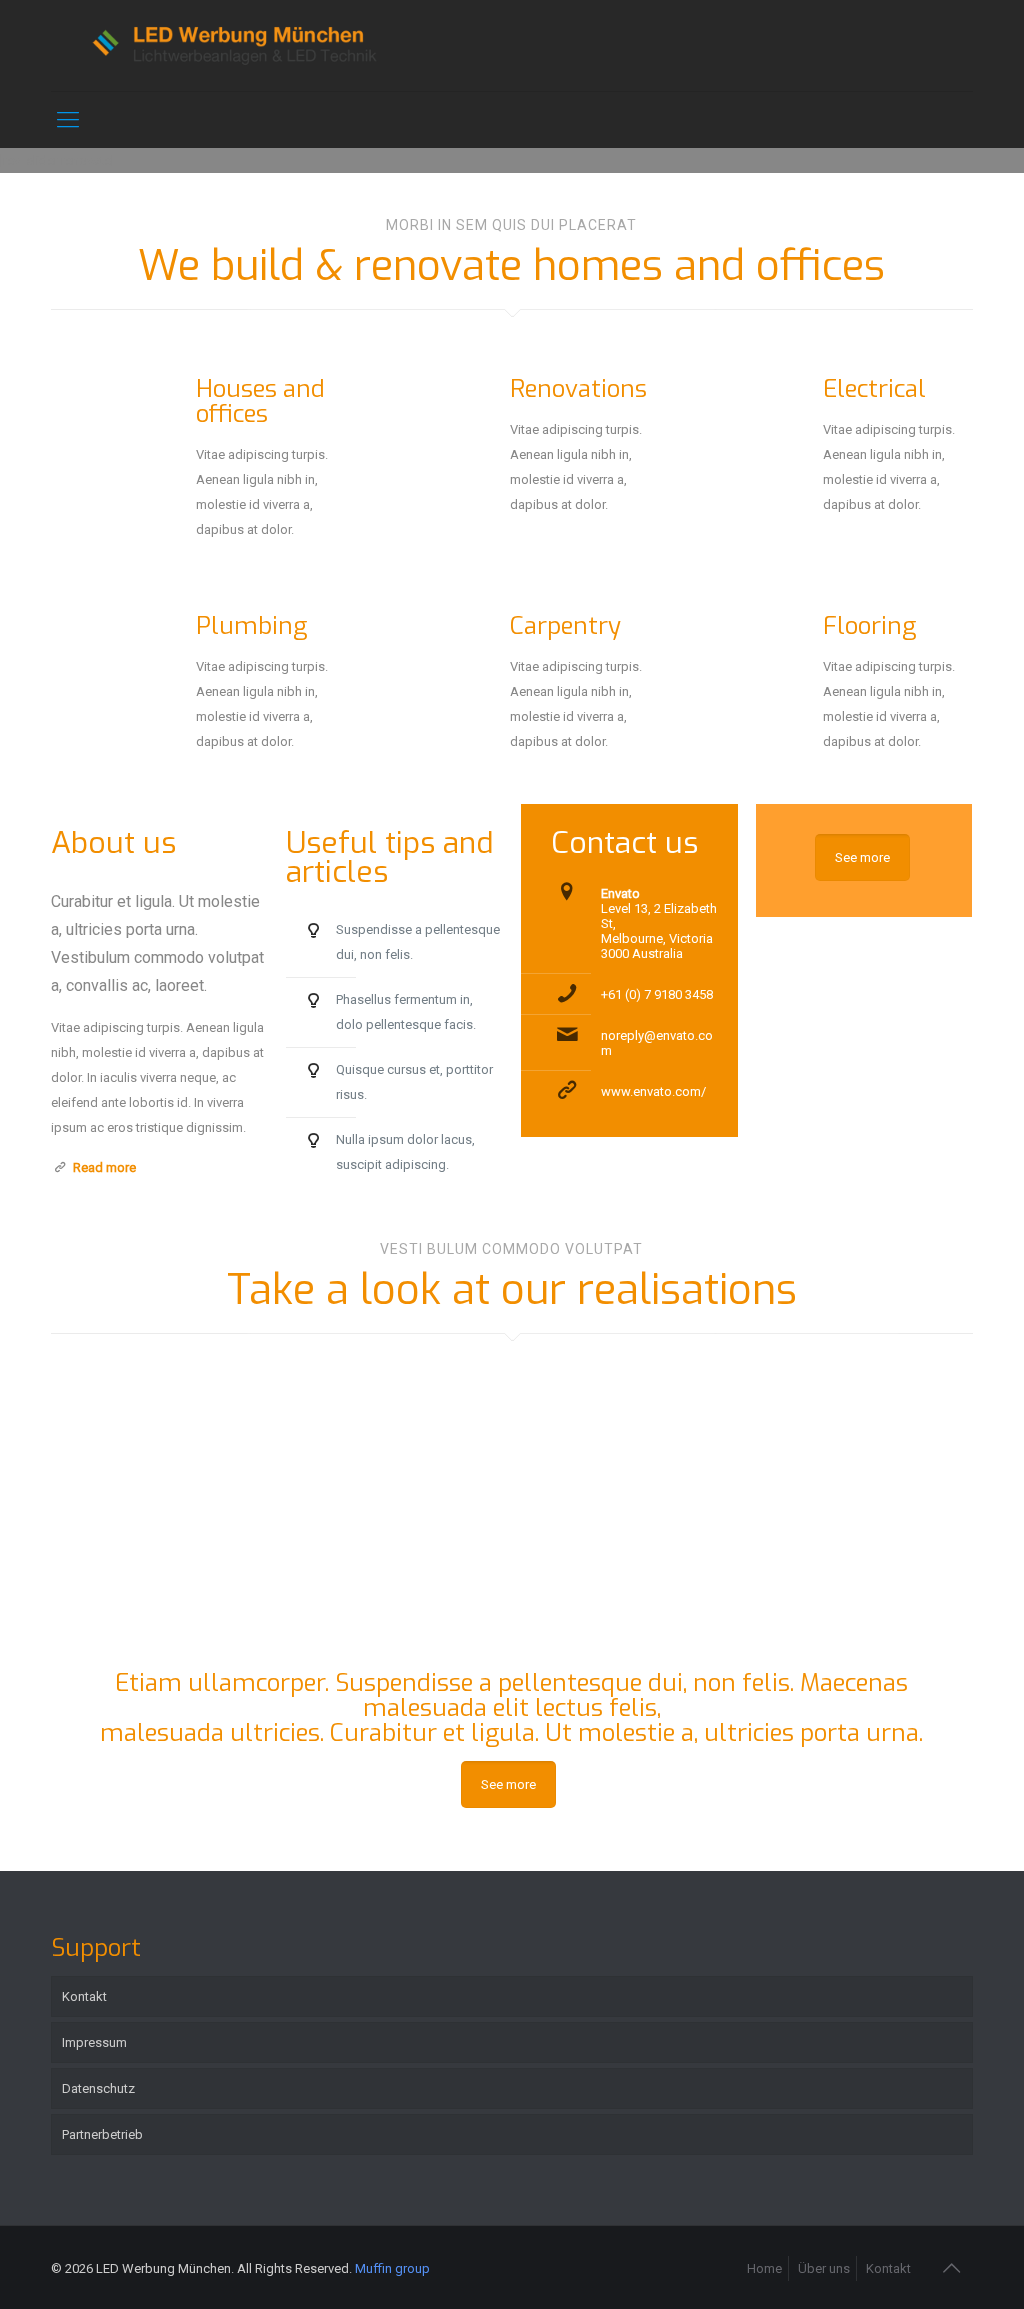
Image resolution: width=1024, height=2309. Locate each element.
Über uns (824, 2268)
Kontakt (84, 1996)
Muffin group (392, 2268)
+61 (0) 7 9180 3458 (657, 994)
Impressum (94, 2042)
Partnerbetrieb (102, 2134)
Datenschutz (98, 2088)
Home (764, 2268)
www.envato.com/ (653, 1091)
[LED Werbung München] (237, 45)
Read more (104, 1167)
